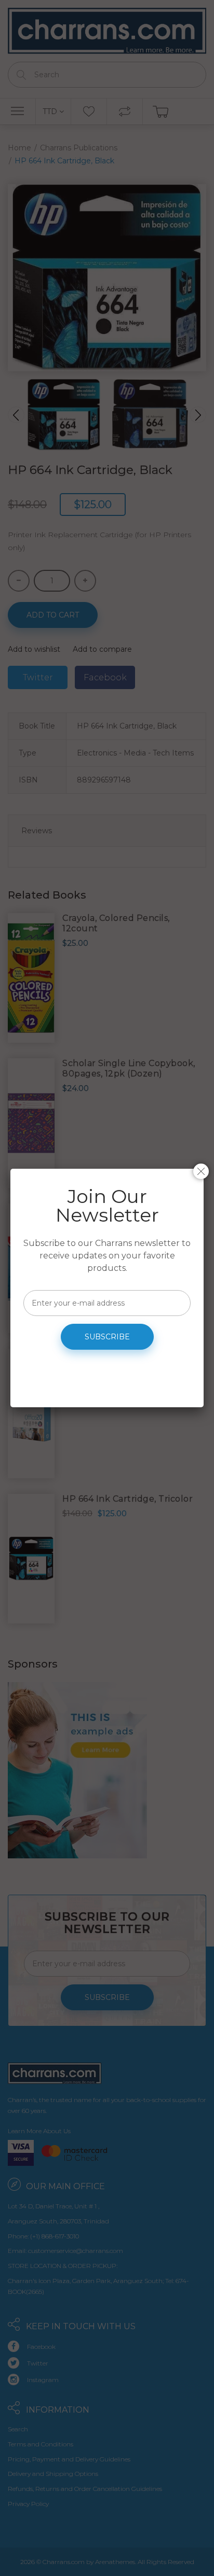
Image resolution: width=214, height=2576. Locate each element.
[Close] (201, 1171)
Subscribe (107, 1337)
